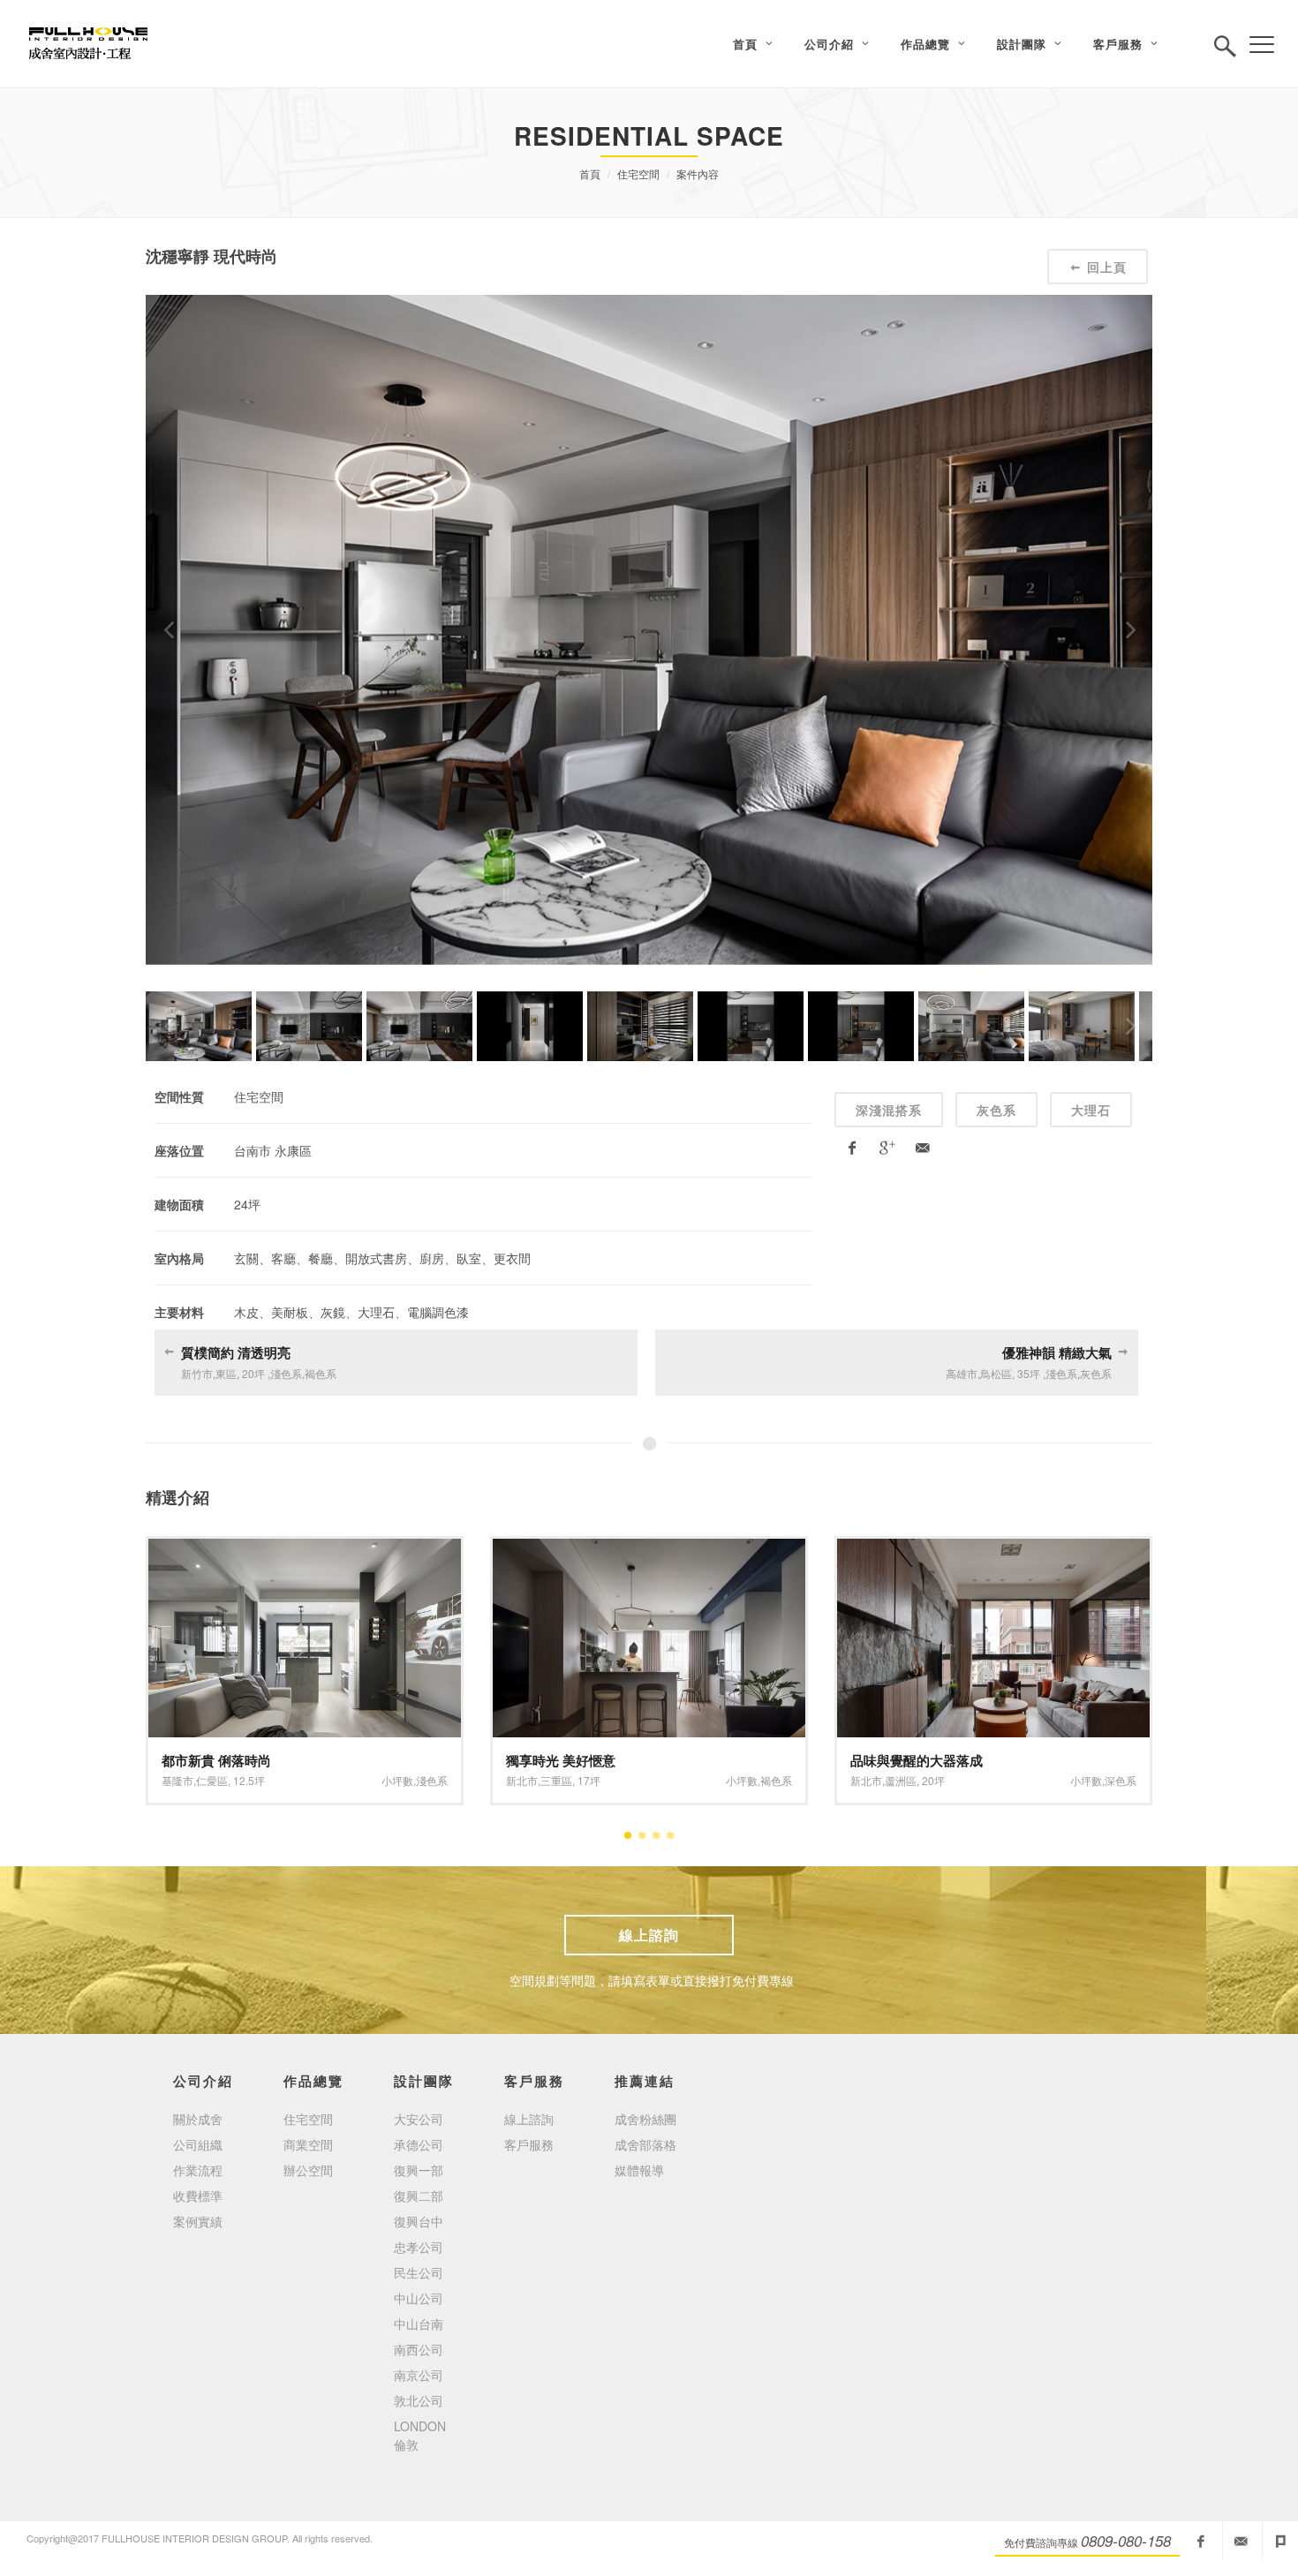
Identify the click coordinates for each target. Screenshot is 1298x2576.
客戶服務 (529, 2144)
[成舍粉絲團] (1201, 2542)
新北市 (522, 1780)
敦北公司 (419, 2400)
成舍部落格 (645, 2144)
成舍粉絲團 (645, 2119)
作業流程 (198, 2170)
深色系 (1121, 1780)
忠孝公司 (419, 2247)
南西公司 (419, 2349)
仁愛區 (212, 1780)
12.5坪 (249, 1780)
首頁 (590, 173)
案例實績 (198, 2221)
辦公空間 (308, 2170)
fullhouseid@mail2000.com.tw (1241, 2542)
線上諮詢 (649, 1935)
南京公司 (419, 2375)
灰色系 (996, 1110)
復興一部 (419, 2170)
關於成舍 (198, 2119)
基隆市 (177, 1780)
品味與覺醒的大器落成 (917, 1760)
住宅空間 (638, 173)
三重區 (556, 1780)
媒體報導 (639, 2170)
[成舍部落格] (1280, 2542)
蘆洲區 (901, 1780)
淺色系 (432, 1780)
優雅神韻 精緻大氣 (1057, 1352)
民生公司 (419, 2272)
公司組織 (198, 2144)
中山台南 (419, 2324)
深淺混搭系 (889, 1110)
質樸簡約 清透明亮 (236, 1352)
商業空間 (308, 2144)
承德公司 (419, 2144)
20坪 (933, 1780)
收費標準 (198, 2196)
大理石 (1091, 1110)
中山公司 (419, 2298)
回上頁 (1107, 267)
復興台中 (419, 2221)
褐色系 (776, 1780)
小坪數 (397, 1780)
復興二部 (419, 2196)
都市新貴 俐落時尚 (216, 1760)
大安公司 (419, 2119)
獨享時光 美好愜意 (561, 1760)
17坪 (589, 1780)
